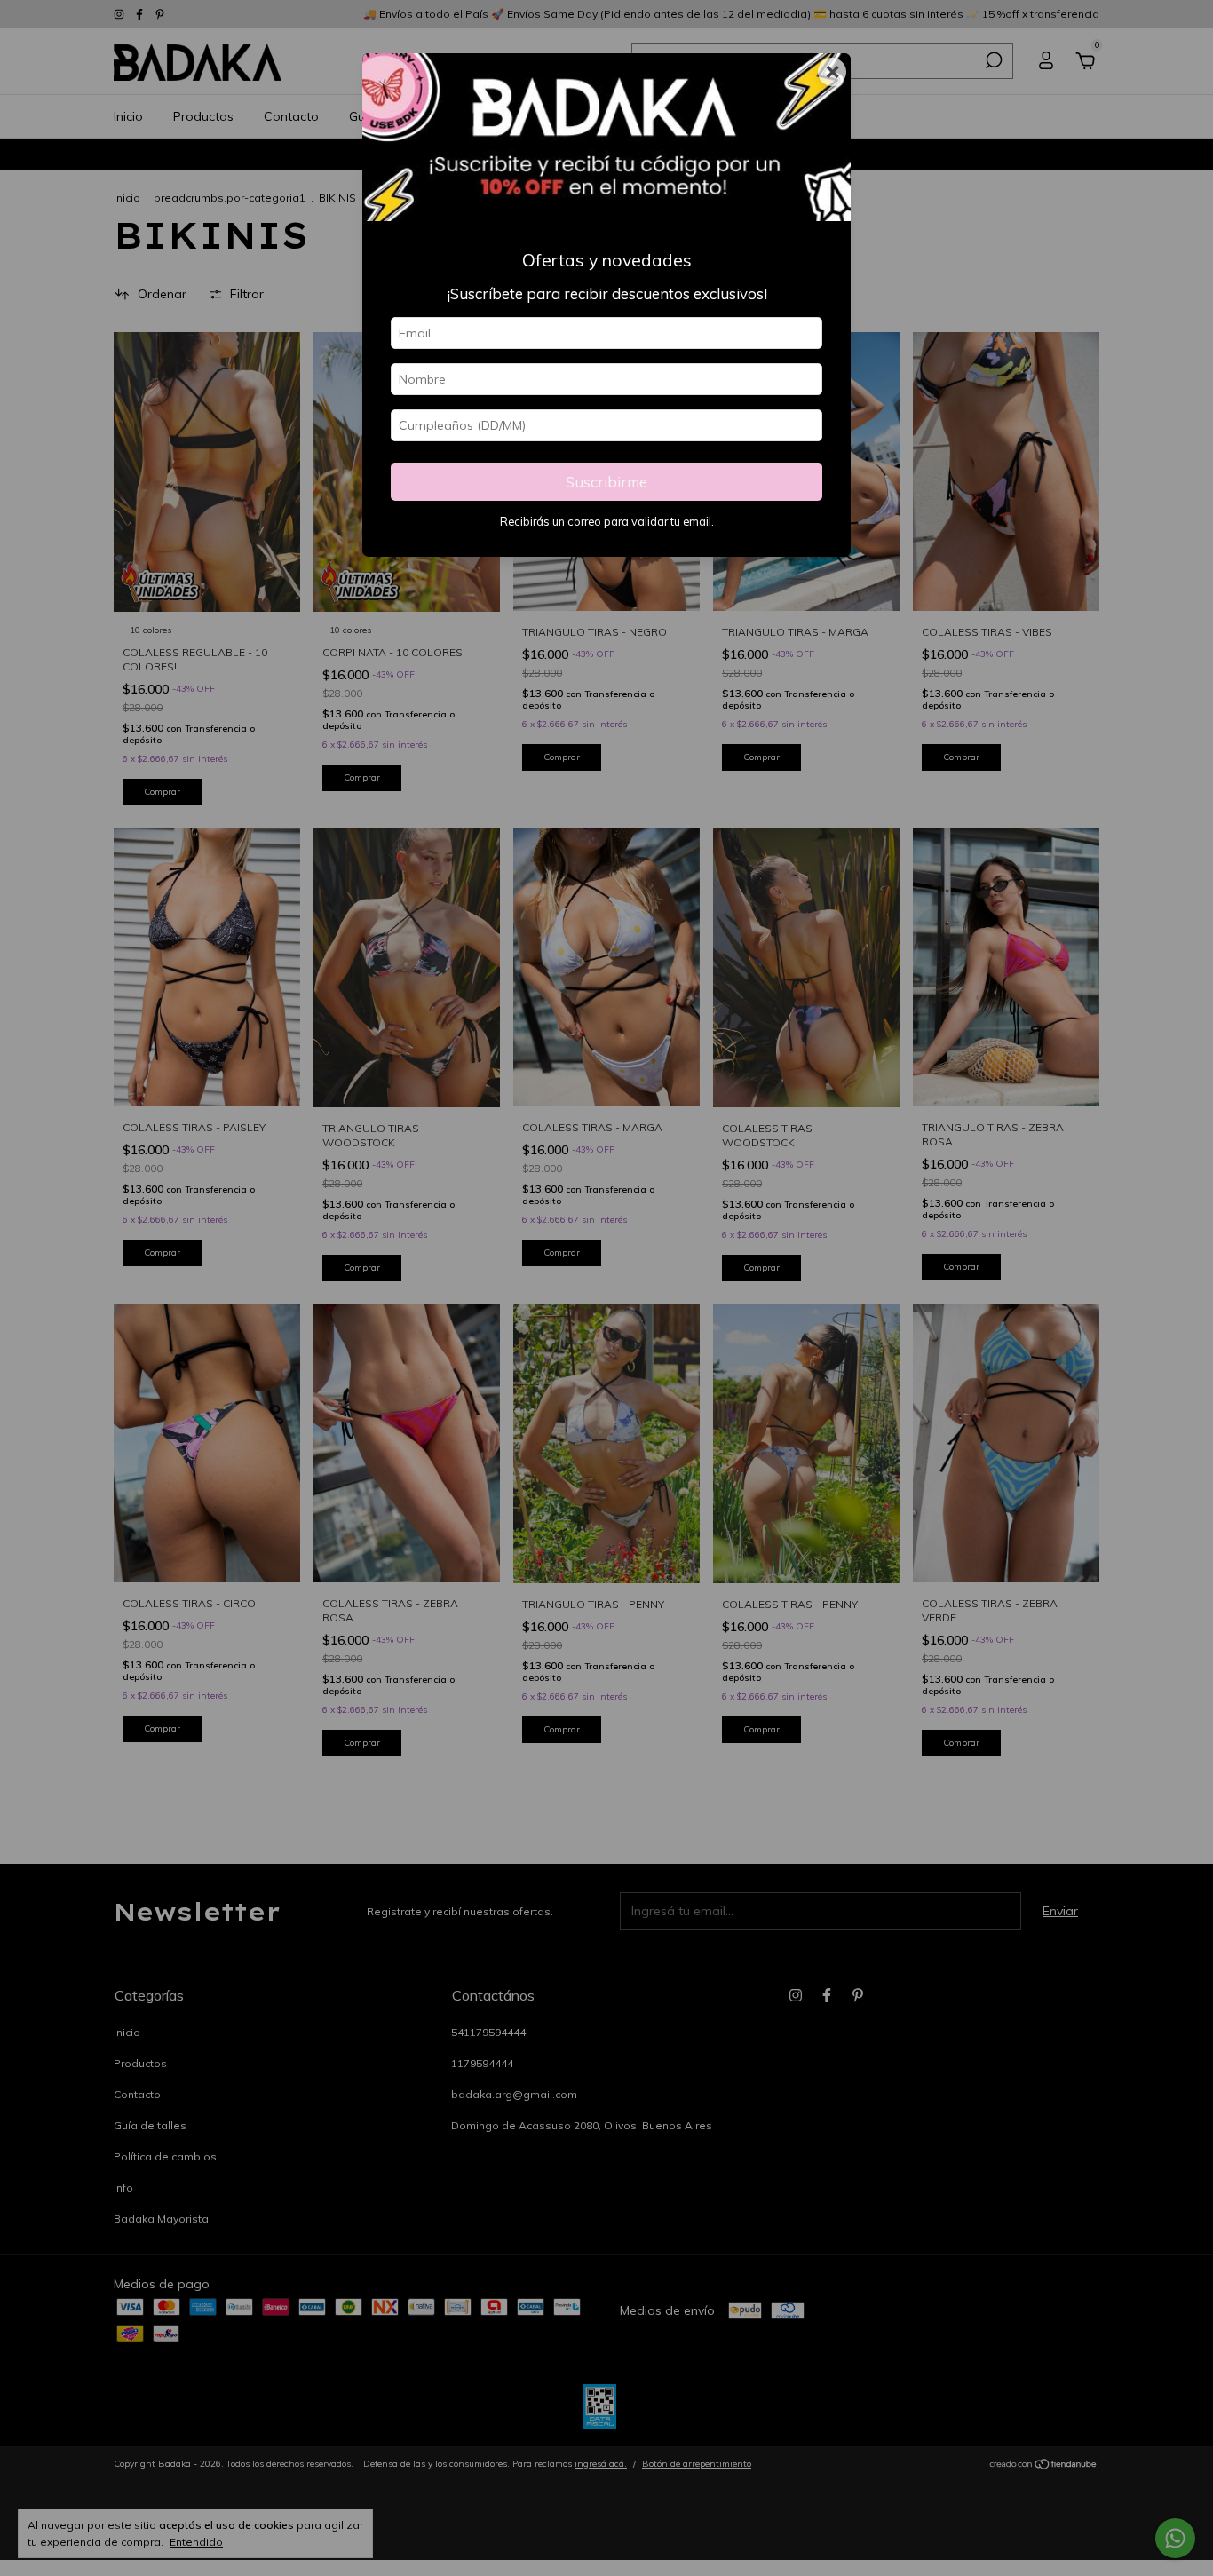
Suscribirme (606, 482)
